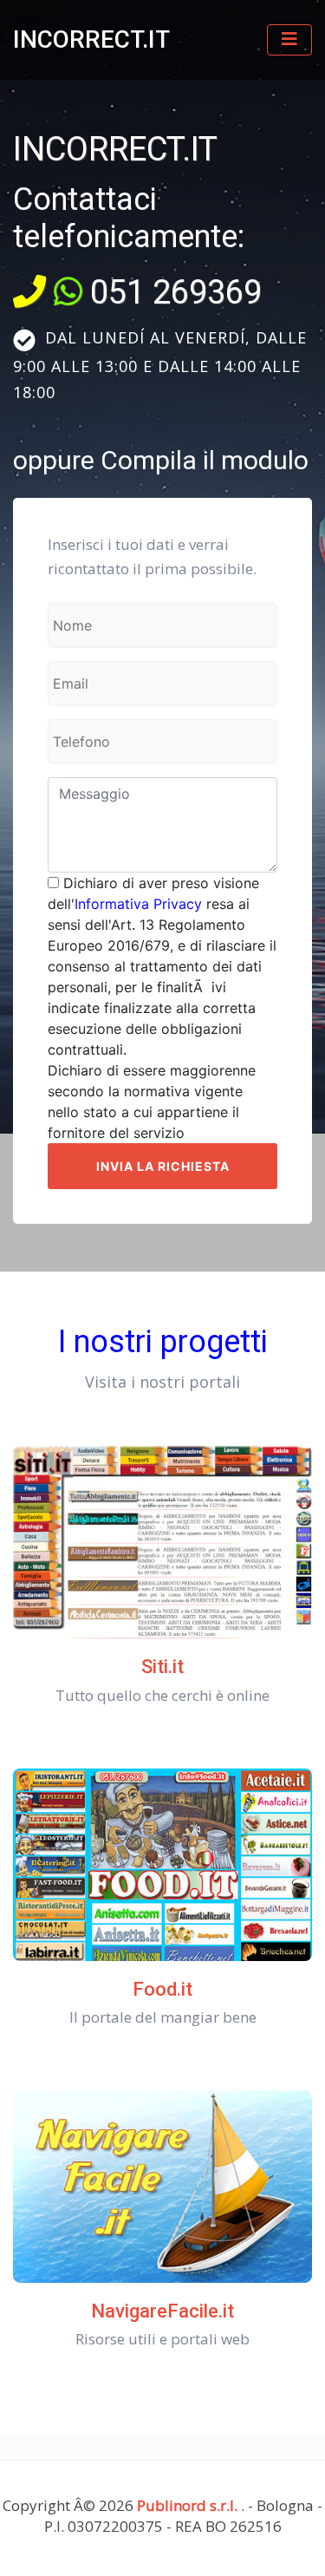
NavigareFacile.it (162, 2311)
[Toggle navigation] (289, 40)
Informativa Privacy (138, 904)
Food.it (162, 1989)
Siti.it (162, 1667)
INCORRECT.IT (91, 39)
